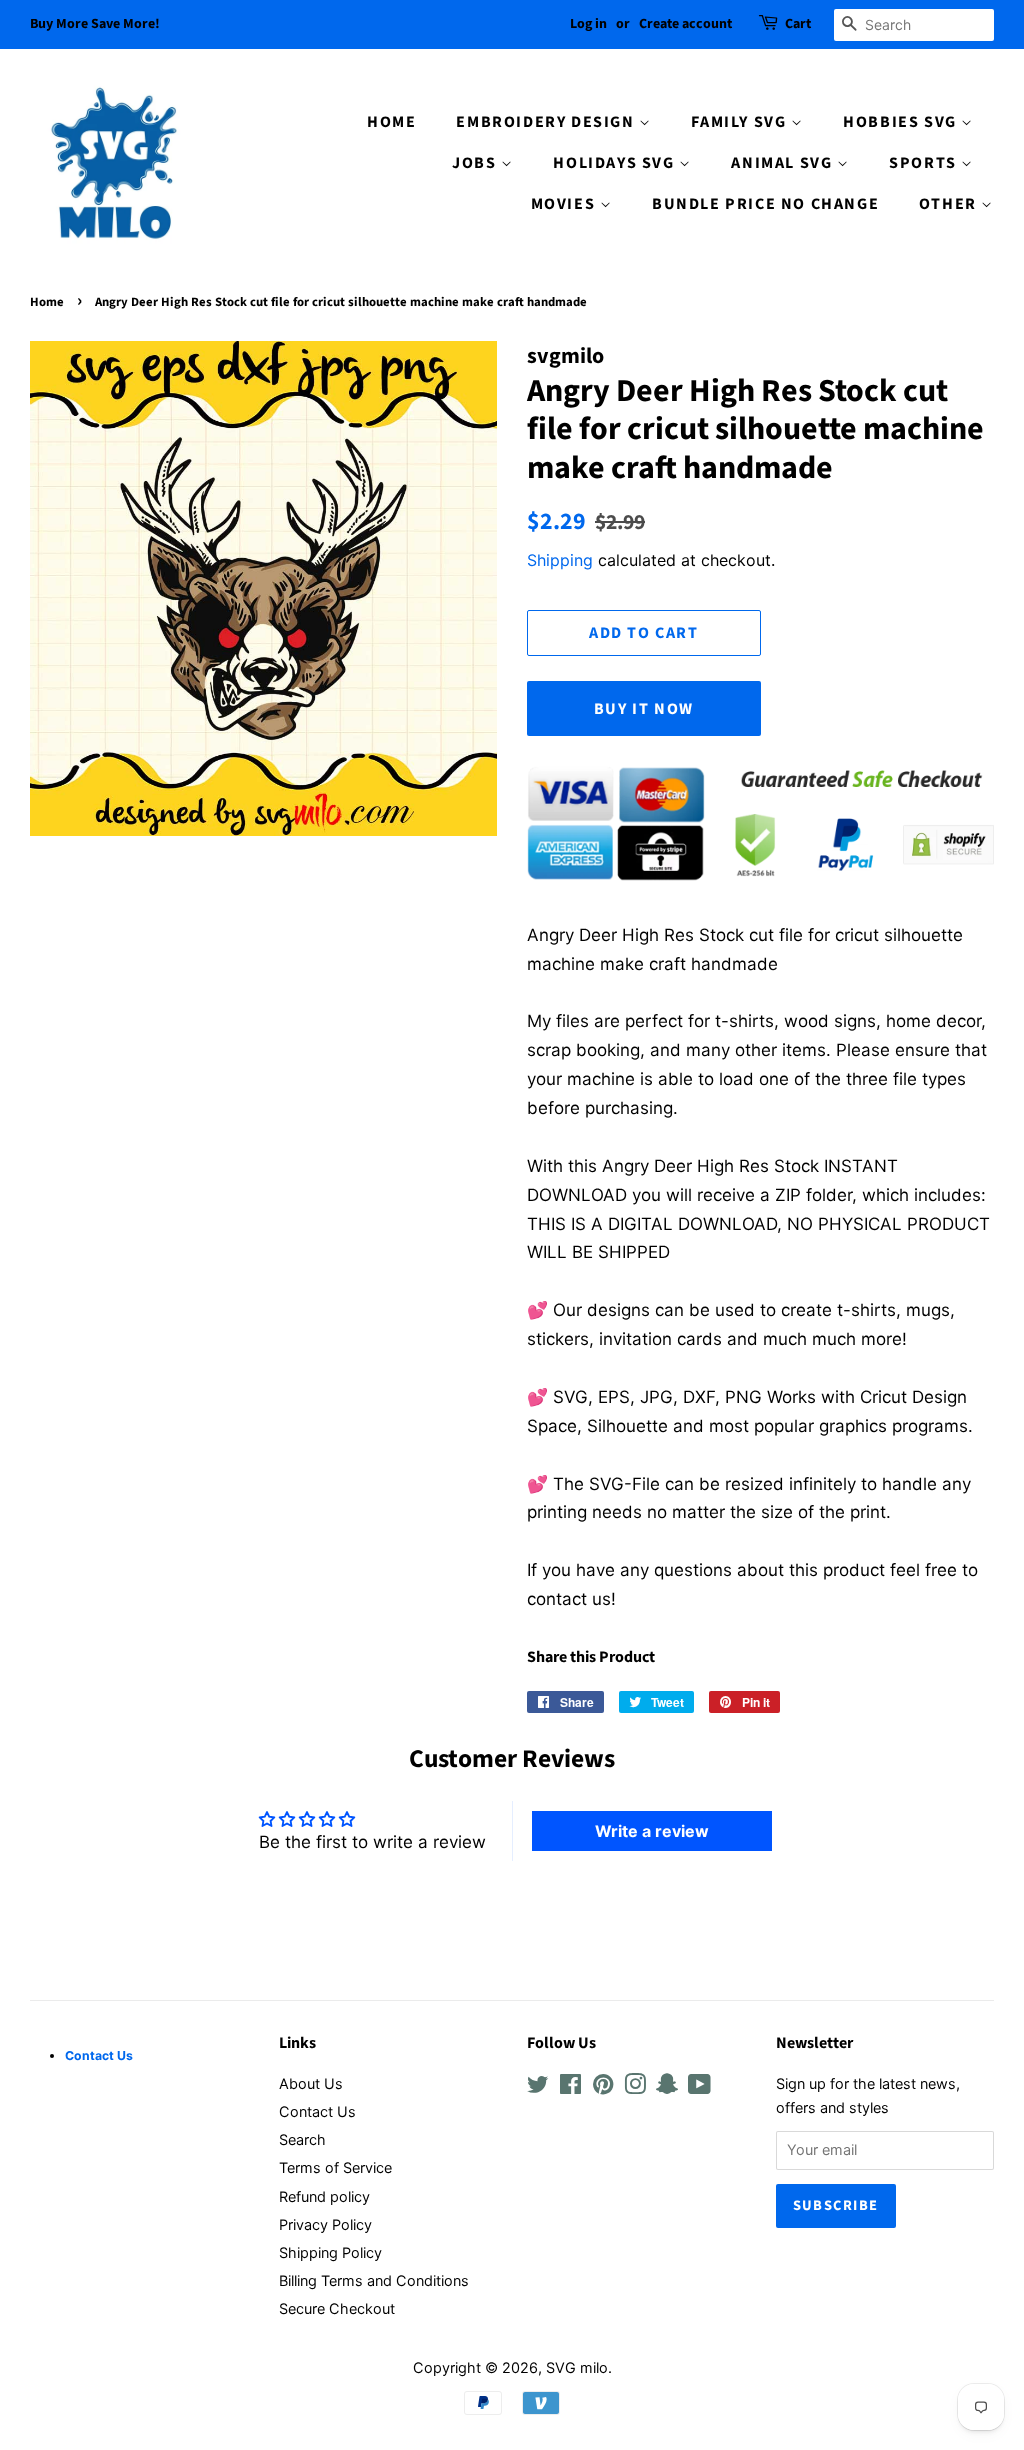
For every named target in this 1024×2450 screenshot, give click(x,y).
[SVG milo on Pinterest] (603, 2087)
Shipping (560, 560)
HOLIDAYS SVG (616, 163)
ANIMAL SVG (784, 163)
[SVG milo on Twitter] (538, 2087)
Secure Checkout (337, 2308)
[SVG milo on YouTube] (699, 2087)
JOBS (476, 163)
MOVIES (565, 204)
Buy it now (644, 709)
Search (302, 2139)
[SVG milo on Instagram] (635, 2087)
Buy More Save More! (95, 24)
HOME (391, 122)
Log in (588, 24)
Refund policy (324, 2196)
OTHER (950, 204)
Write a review (652, 1831)
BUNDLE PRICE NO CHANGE (765, 204)
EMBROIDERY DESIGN (547, 122)
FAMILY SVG (741, 122)
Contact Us (317, 2111)
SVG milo (577, 2367)
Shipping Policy (330, 2252)
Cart (798, 24)
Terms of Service (335, 2167)
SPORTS (925, 163)
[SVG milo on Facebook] (570, 2087)
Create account (685, 24)
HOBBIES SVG (902, 122)
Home (47, 302)
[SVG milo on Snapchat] (667, 2087)
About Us (311, 2083)
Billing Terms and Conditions (374, 2280)
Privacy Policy (325, 2224)
